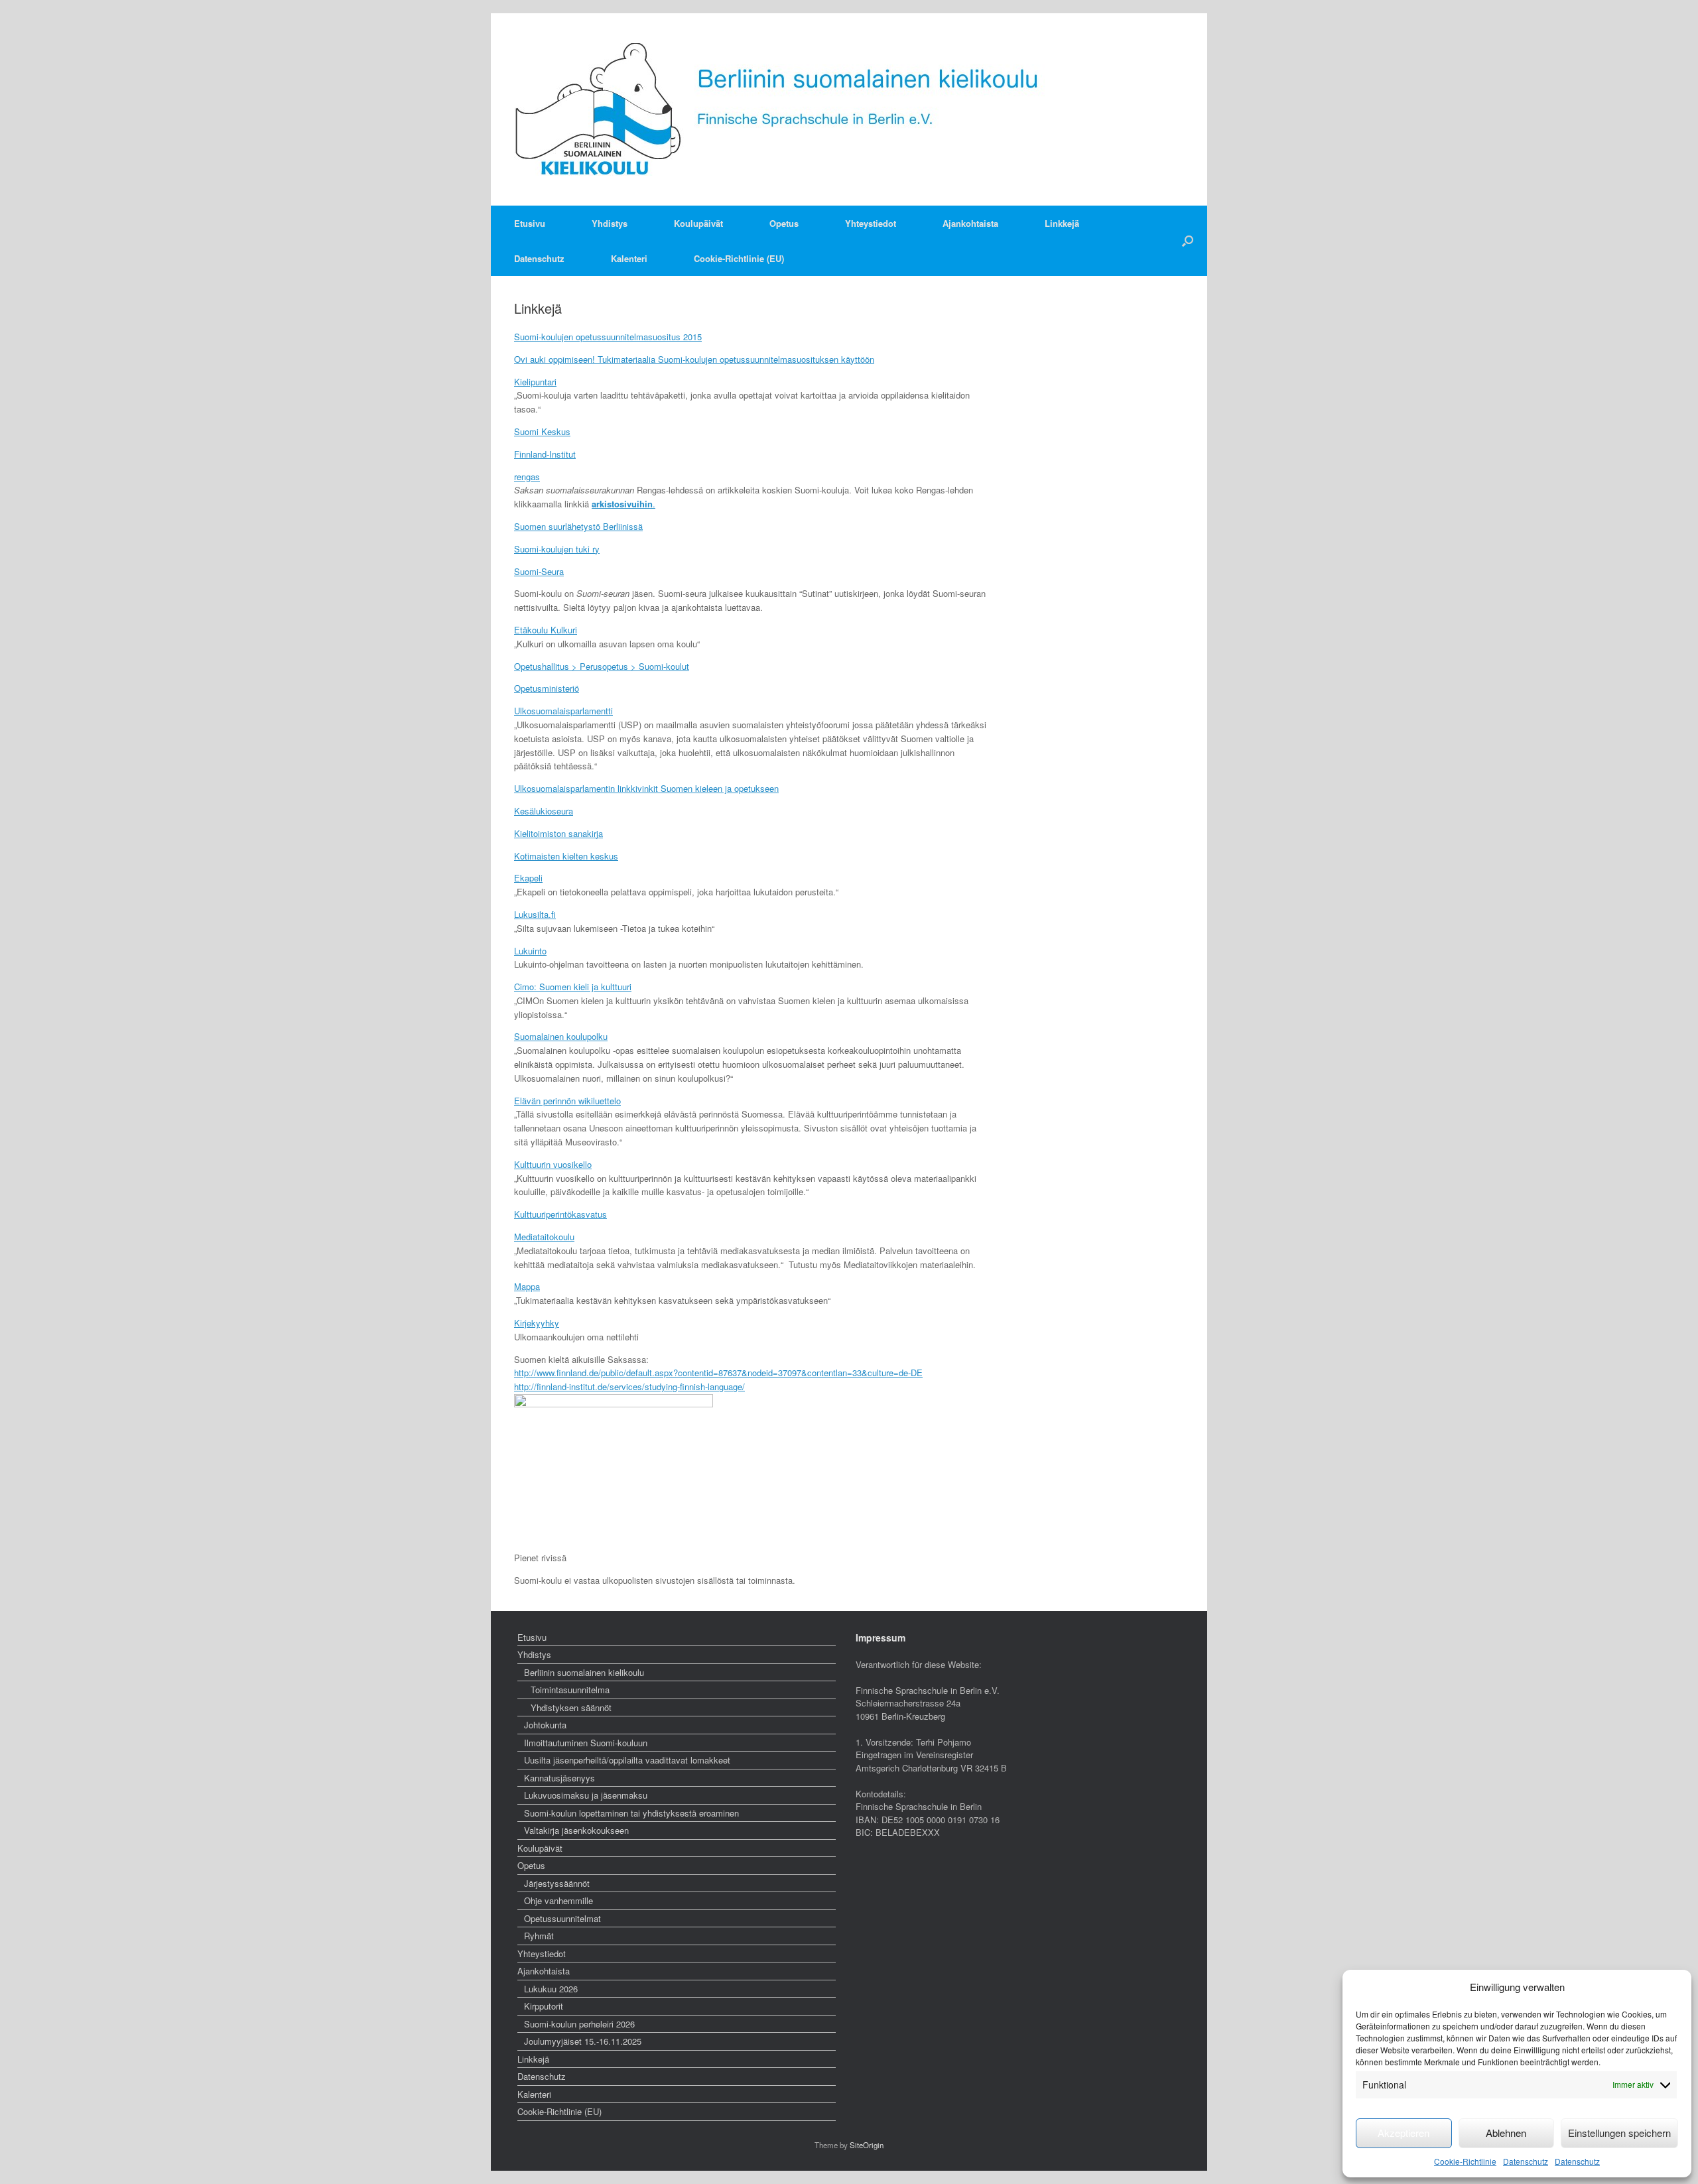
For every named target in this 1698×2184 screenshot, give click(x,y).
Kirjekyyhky (537, 1323)
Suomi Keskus (542, 431)
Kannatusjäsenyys (559, 1778)
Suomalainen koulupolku (561, 1036)
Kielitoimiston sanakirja (558, 833)
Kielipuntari (535, 382)
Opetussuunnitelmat (562, 1918)
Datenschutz (1526, 2161)
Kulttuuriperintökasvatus (560, 1214)
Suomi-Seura (539, 571)
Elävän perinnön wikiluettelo (567, 1101)
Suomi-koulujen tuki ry (557, 549)
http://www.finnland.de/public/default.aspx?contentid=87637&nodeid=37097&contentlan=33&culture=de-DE (718, 1373)
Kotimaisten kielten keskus (566, 856)
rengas (527, 477)
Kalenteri (629, 258)
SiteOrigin (867, 2145)
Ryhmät (539, 1936)
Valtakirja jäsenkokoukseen (576, 1830)
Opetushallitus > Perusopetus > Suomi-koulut (602, 666)
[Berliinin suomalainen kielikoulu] (786, 109)
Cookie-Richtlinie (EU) (739, 258)
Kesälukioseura (544, 811)
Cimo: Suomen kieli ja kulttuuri (573, 987)
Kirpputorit (544, 2006)
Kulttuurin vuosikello (553, 1164)
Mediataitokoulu (544, 1237)
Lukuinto (530, 951)
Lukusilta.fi (535, 914)
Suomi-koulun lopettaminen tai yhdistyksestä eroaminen (631, 1813)
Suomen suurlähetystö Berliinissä (578, 526)
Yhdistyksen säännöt (571, 1707)
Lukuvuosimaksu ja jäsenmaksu (586, 1795)
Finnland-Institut (545, 454)
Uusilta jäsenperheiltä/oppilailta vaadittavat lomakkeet (627, 1760)
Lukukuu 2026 (551, 1989)
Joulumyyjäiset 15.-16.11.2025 (583, 2041)
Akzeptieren (1404, 2133)
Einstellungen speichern (1619, 2133)
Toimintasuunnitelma (570, 1690)
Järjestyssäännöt (557, 1883)
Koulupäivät (698, 223)
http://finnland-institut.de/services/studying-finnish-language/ (629, 1386)
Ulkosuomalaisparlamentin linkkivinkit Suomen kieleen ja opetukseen (646, 788)
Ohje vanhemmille (558, 1900)
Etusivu (530, 223)
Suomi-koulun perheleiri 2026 (579, 2024)
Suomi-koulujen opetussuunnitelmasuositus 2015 (608, 337)
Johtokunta (545, 1725)
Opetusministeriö (547, 688)
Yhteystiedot (871, 223)
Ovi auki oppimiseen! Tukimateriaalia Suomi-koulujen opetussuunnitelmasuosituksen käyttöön (694, 359)
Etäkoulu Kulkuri (546, 630)
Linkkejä (1062, 223)
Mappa (527, 1286)
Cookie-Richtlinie (1465, 2161)
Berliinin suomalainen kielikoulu (584, 1672)
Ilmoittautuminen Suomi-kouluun (586, 1743)
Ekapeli (528, 878)
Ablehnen (1506, 2133)
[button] (1188, 241)
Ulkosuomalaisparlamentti (563, 711)
